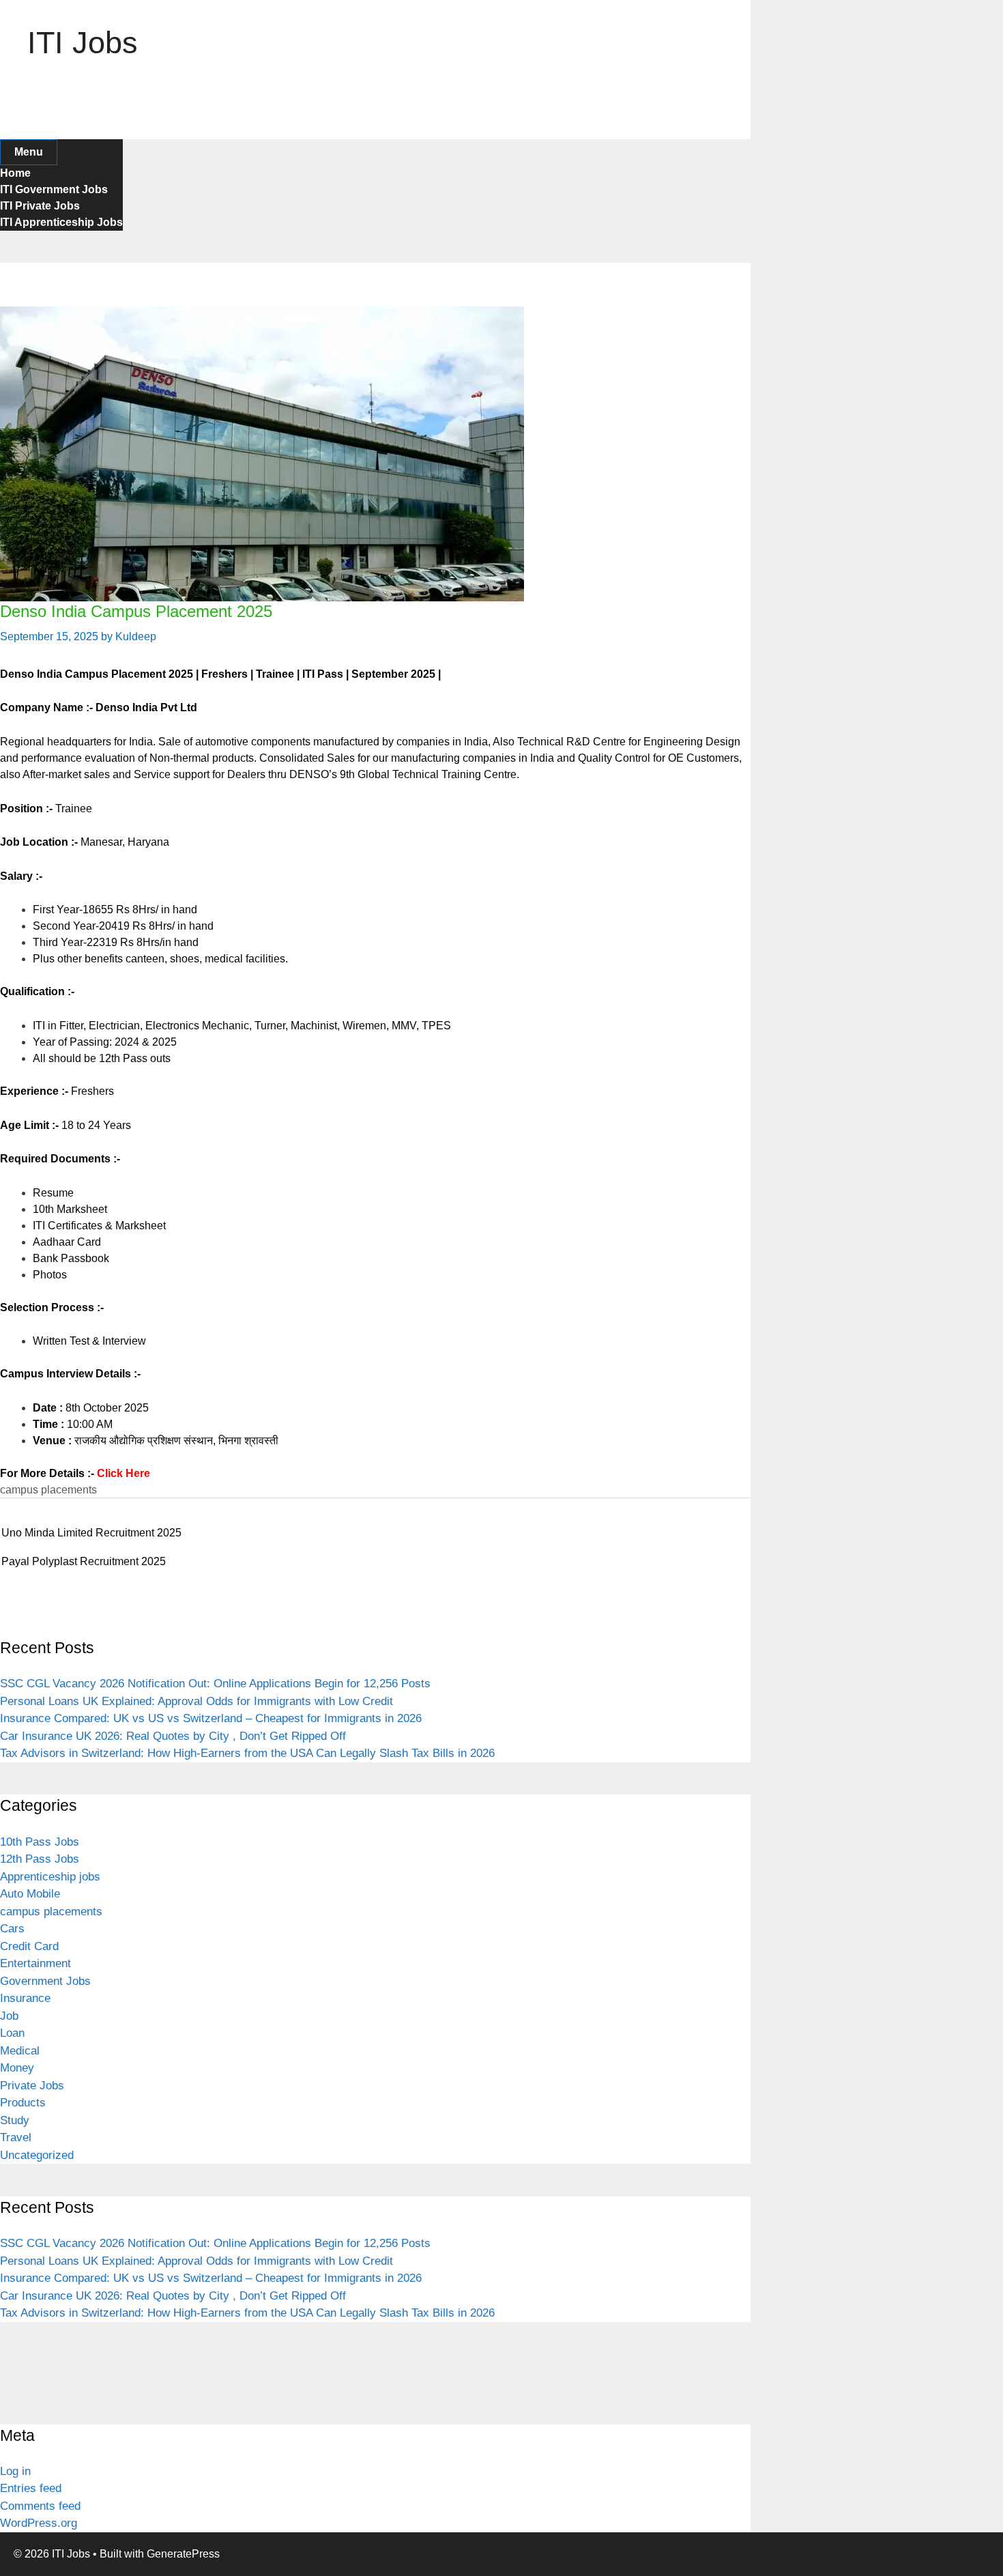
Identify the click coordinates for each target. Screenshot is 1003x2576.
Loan (12, 2033)
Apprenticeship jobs (50, 1877)
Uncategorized (37, 2155)
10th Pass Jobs (40, 1842)
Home (15, 173)
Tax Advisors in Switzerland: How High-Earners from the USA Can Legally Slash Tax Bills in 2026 (247, 1753)
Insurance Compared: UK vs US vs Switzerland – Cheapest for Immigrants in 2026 (211, 1718)
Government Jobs (45, 1981)
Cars (12, 1929)
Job (9, 2016)
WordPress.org (39, 2523)
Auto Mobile (30, 1894)
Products (23, 2103)
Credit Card (29, 1946)
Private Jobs (32, 2086)
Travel (16, 2137)
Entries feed (31, 2488)
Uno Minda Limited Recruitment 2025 (91, 1533)
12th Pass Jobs (40, 1859)
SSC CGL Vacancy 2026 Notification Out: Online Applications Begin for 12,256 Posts (215, 1684)
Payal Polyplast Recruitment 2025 (84, 1561)
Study (15, 2120)
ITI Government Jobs (54, 189)
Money (17, 2068)
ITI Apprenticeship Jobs (61, 222)
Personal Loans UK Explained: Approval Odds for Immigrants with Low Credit (197, 1701)
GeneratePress (183, 2554)
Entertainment (35, 1963)
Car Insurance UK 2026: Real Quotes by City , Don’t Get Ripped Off (173, 1736)
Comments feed (40, 2506)
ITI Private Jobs (40, 206)
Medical (20, 2051)
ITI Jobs (83, 43)
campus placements (48, 1490)
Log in (15, 2471)
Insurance (25, 1998)
